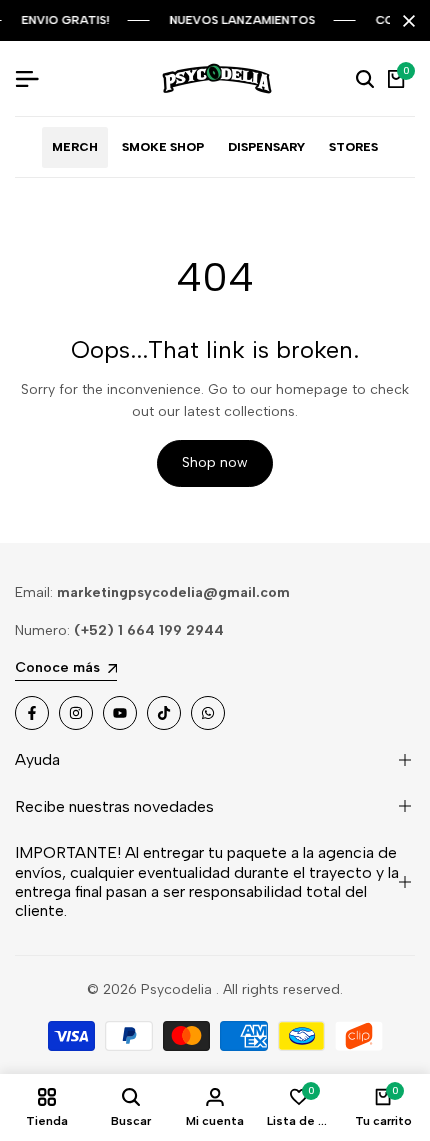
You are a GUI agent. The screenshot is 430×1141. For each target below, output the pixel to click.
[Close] (405, 21)
